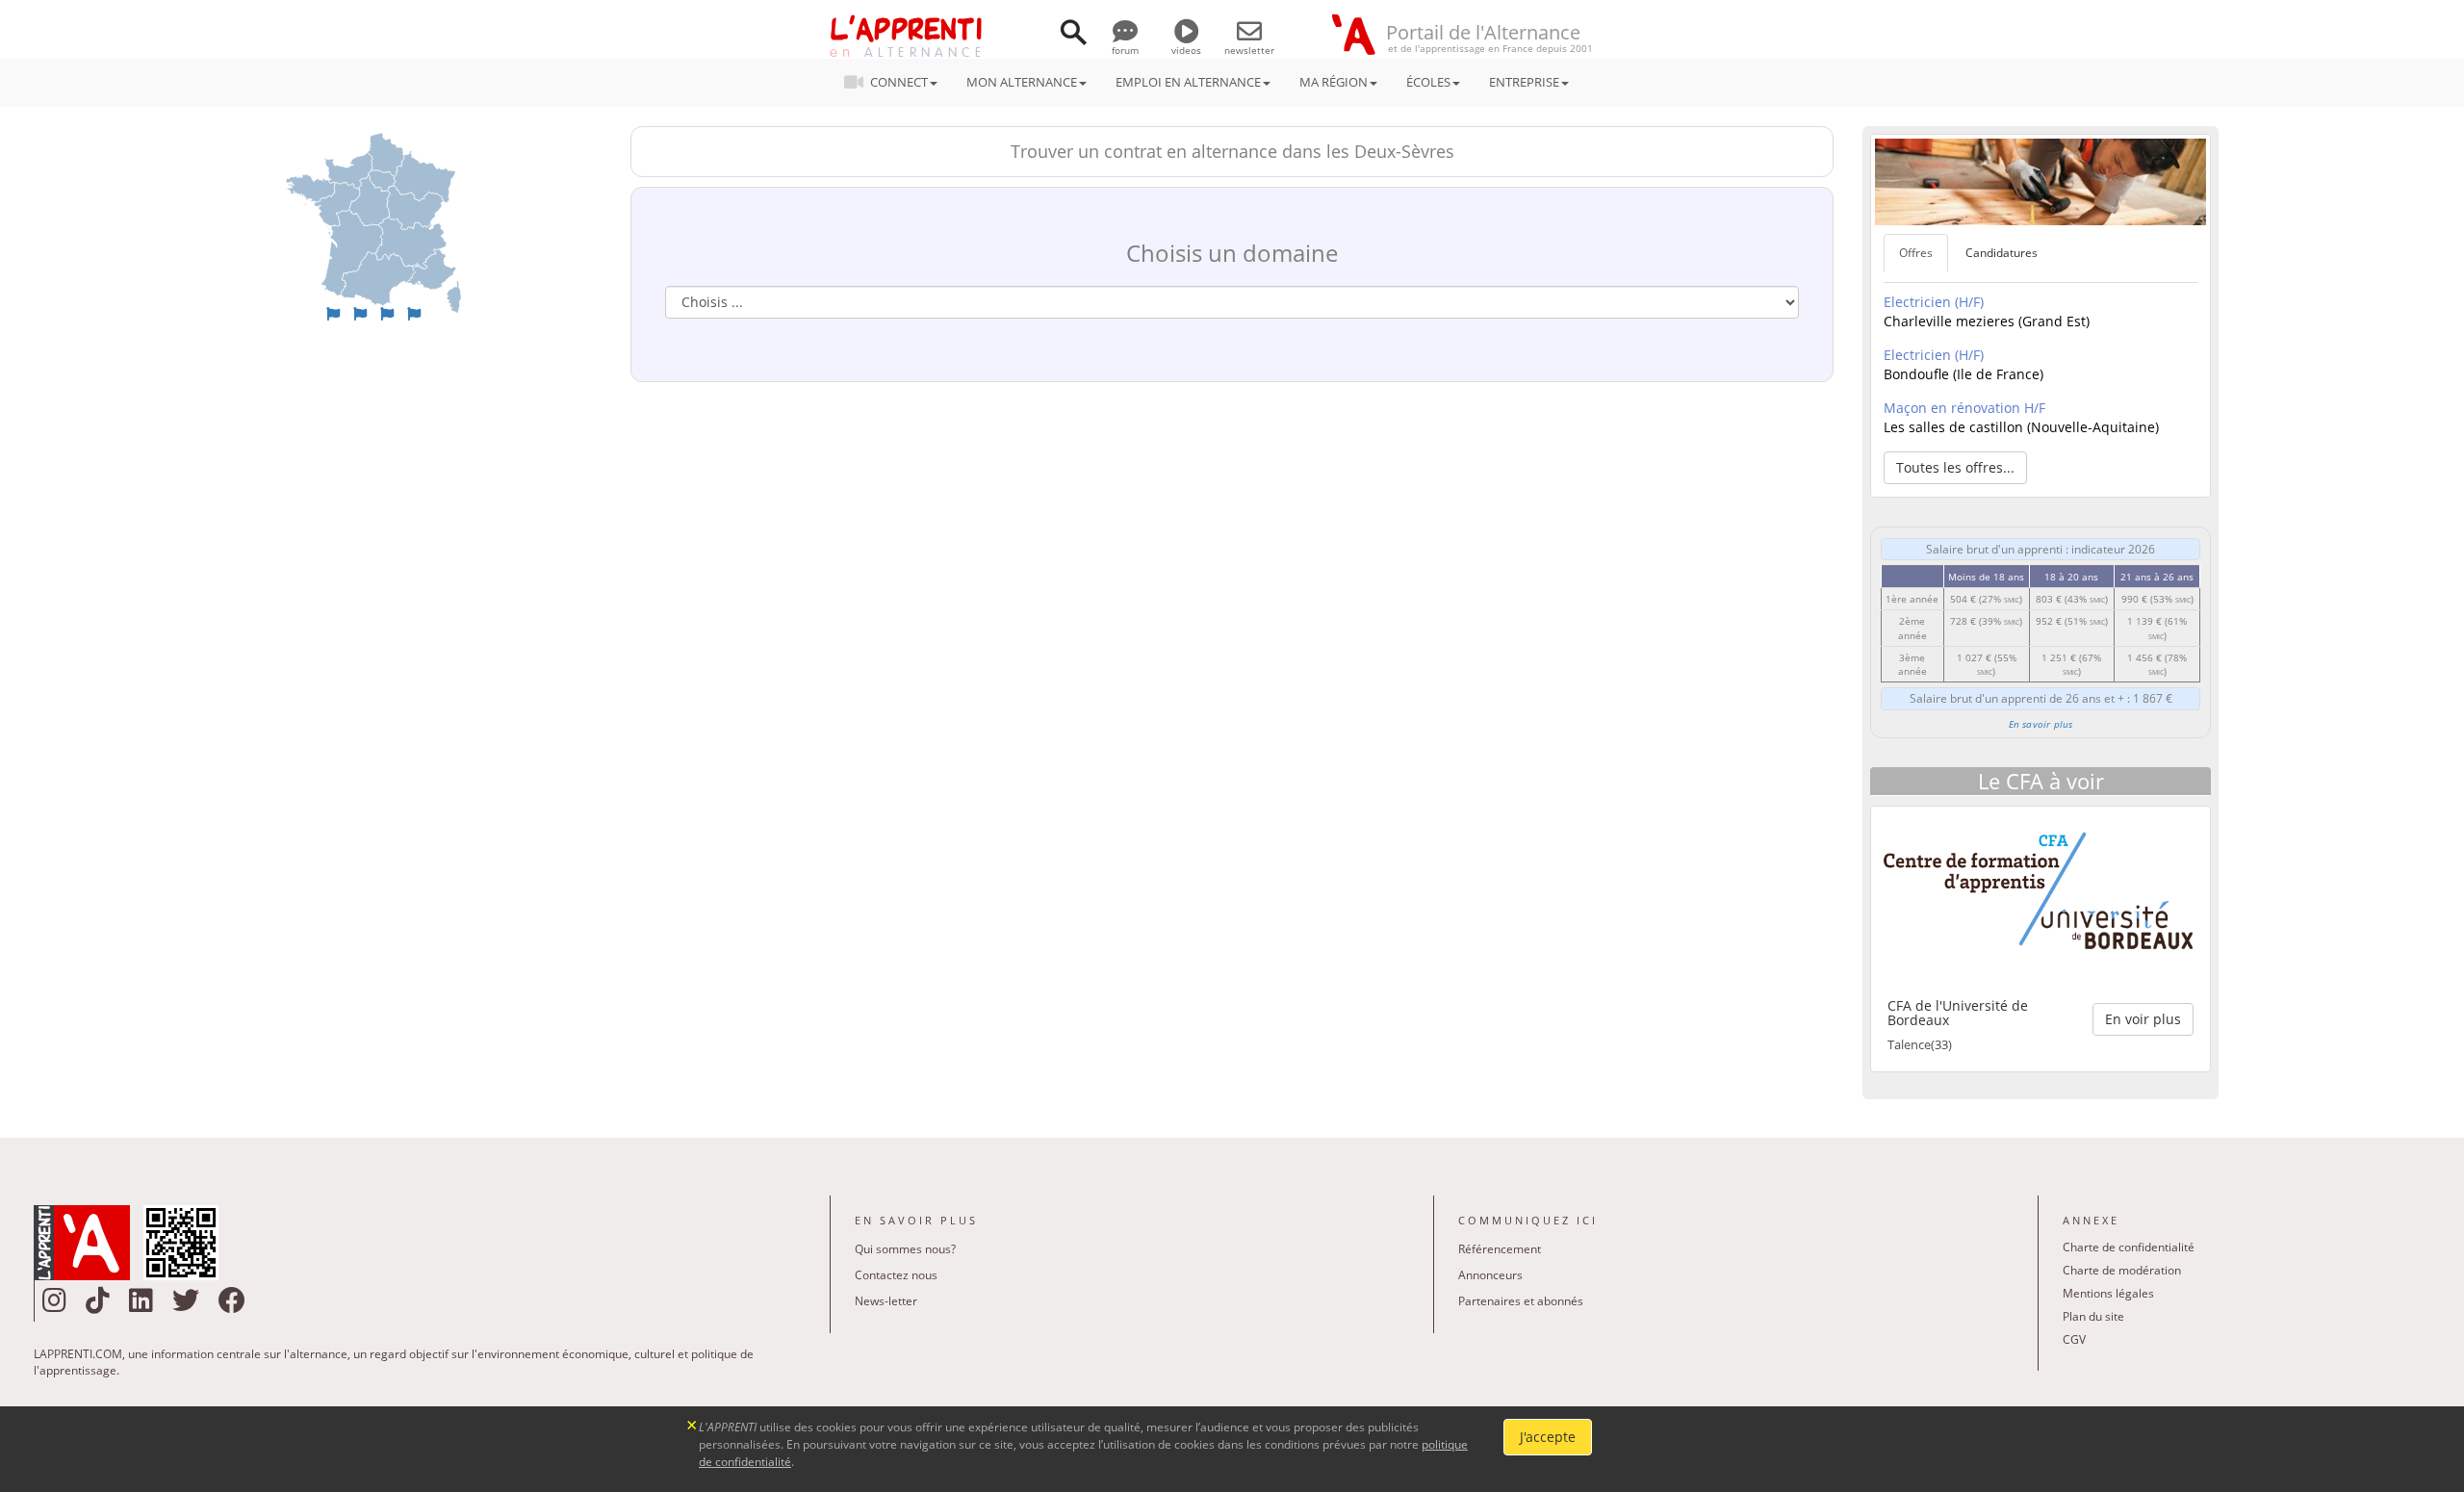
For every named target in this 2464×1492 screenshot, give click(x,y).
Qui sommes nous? (905, 1249)
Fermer (693, 1423)
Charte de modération (2122, 1270)
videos (1186, 50)
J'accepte (1548, 1437)
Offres (1916, 253)
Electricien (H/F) (1934, 302)
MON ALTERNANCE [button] (1022, 82)
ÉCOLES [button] (1428, 82)
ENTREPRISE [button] (1524, 82)
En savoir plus (2041, 724)
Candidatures (2002, 253)
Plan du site (2093, 1316)
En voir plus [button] (2143, 1019)
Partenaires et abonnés (1521, 1301)
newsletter (1249, 50)
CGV (2074, 1339)
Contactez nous (896, 1275)
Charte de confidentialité (2129, 1247)
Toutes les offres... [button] (1955, 467)
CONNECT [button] (899, 82)
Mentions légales (2108, 1293)
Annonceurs (1490, 1275)
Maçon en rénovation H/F (1964, 408)
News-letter (886, 1301)
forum (1125, 50)
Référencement (1500, 1249)
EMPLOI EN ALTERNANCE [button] (1188, 82)
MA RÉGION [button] (1334, 82)
